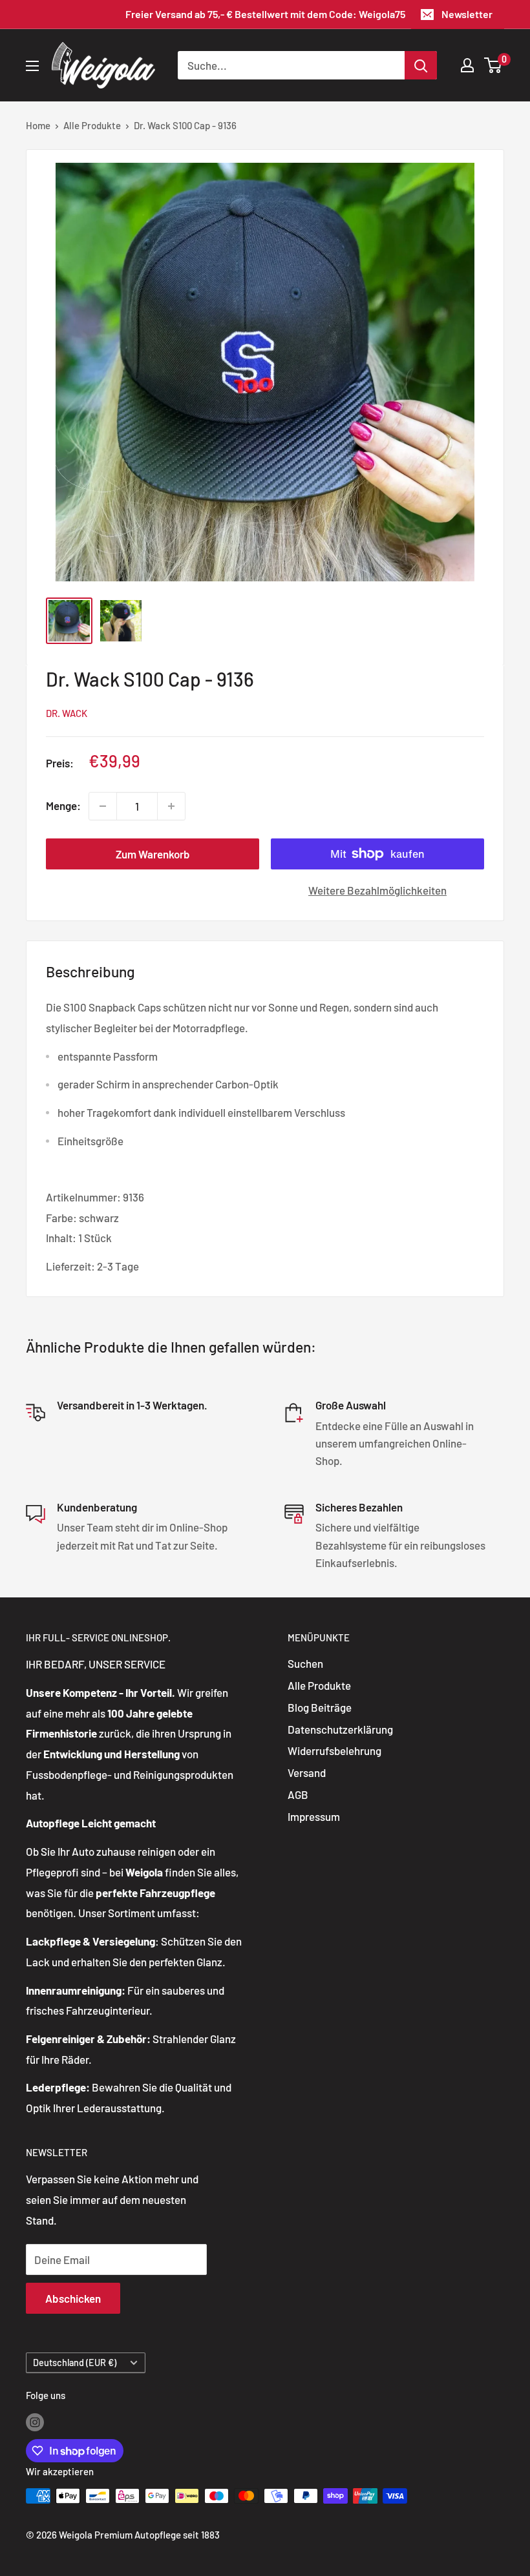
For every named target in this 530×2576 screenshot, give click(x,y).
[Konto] (467, 65)
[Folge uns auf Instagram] (35, 2422)
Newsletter (467, 14)
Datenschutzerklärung (340, 1729)
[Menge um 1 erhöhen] (171, 806)
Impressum (314, 1816)
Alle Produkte (92, 125)
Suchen (305, 1663)
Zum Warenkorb (153, 854)
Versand (307, 1772)
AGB (298, 1794)
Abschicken (73, 2298)
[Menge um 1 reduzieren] (103, 806)
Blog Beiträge (320, 1707)
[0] (493, 65)
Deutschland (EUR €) (75, 2363)
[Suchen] (421, 65)
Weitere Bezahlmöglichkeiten (377, 890)
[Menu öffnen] (32, 66)
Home (38, 125)
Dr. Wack (67, 713)
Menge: (63, 805)
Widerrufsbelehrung (334, 1750)
